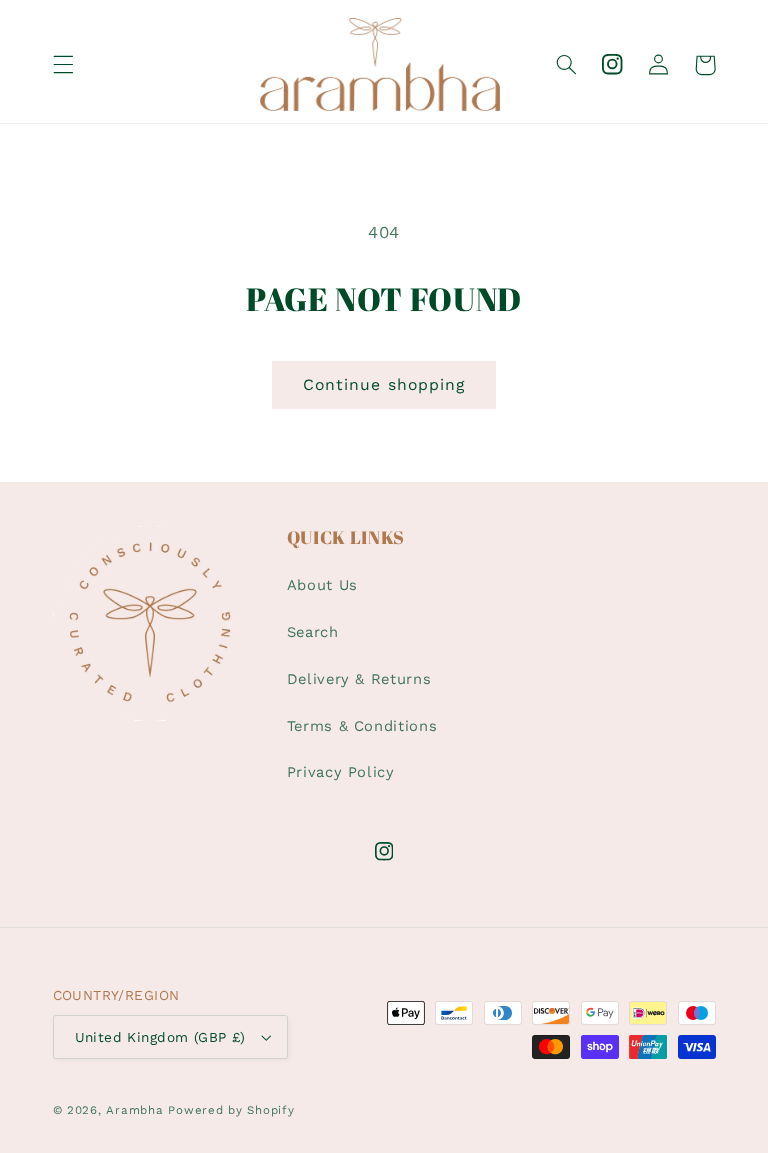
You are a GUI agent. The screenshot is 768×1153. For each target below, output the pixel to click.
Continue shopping (384, 384)
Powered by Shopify (231, 1110)
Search (313, 632)
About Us (322, 585)
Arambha (134, 1110)
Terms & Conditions (362, 726)
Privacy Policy (341, 772)
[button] (63, 65)
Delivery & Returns (359, 679)
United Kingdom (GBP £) (160, 1037)
